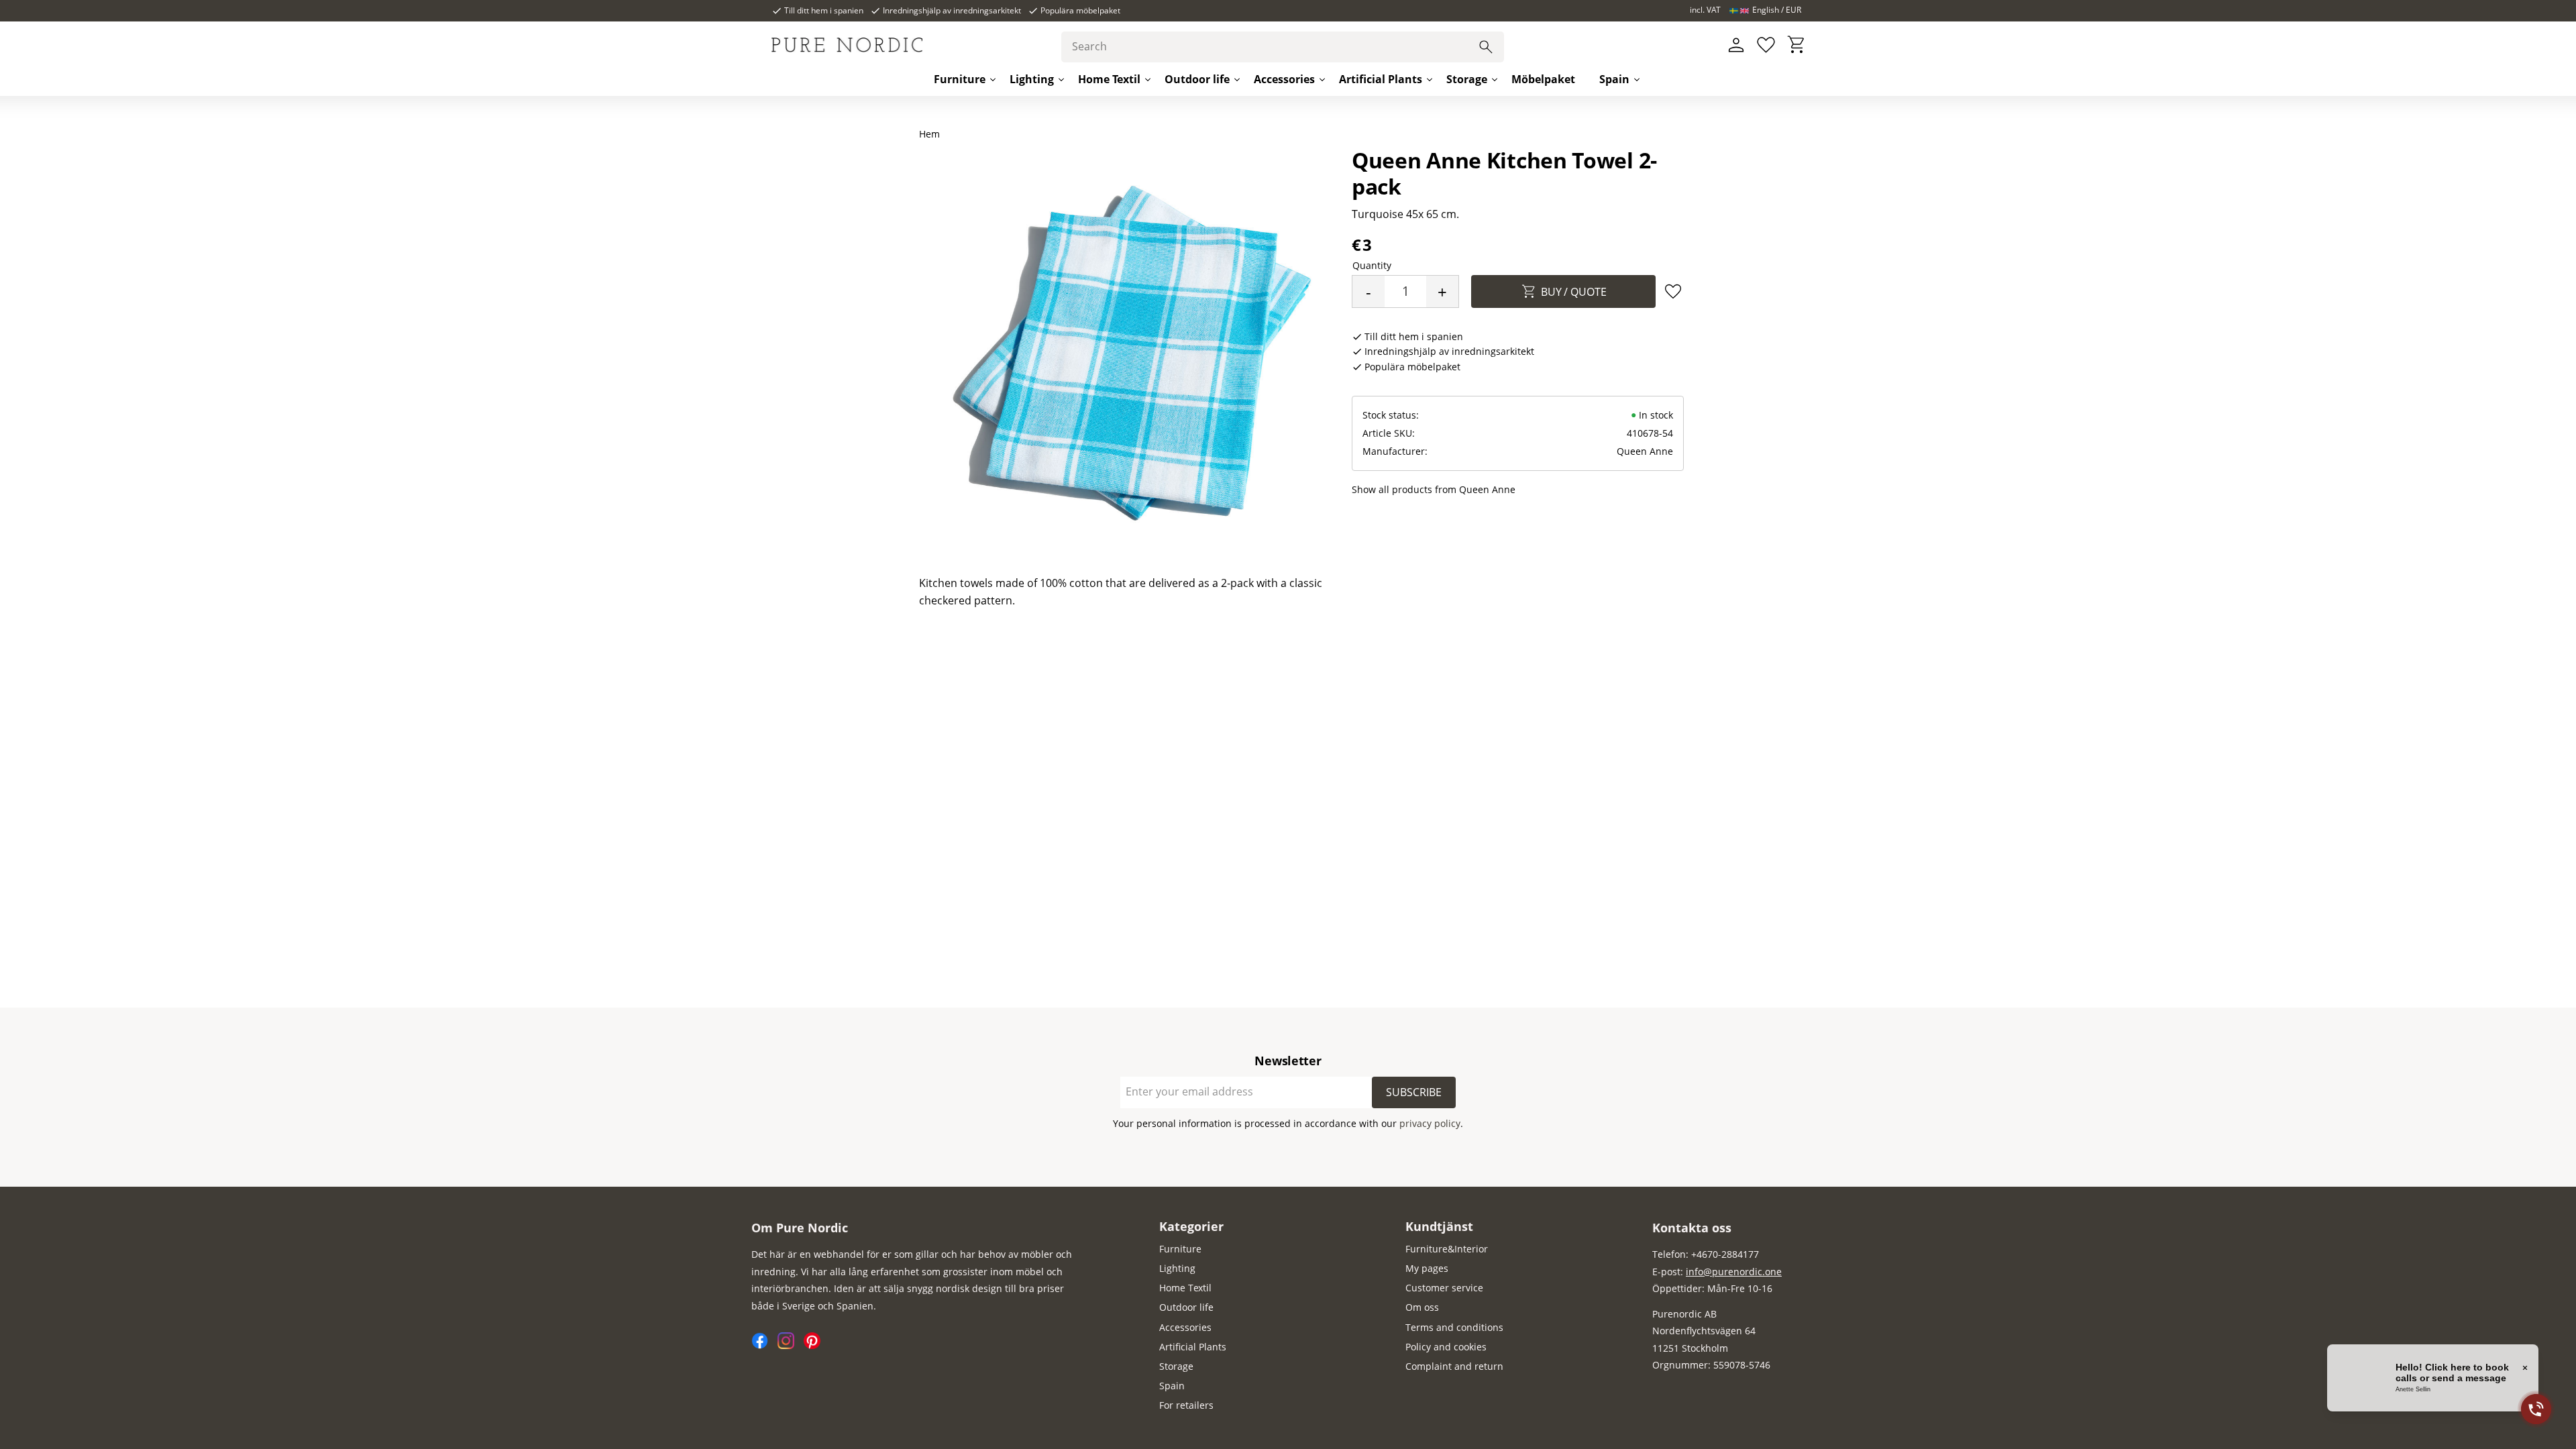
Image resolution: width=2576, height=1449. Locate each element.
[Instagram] (791, 1345)
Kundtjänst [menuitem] (1439, 1226)
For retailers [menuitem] (1186, 1405)
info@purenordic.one (1734, 1272)
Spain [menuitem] (1614, 79)
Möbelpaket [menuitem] (1543, 79)
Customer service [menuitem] (1444, 1288)
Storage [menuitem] (1467, 79)
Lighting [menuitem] (1032, 79)
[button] (1766, 45)
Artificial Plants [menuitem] (1381, 79)
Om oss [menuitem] (1422, 1307)
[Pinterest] (815, 1345)
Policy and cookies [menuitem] (1446, 1347)
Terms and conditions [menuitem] (1454, 1327)
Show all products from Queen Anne (1434, 489)
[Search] (1486, 47)
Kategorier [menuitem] (1191, 1226)
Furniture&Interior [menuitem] (1447, 1249)
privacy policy (1430, 1123)
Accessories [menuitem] (1284, 79)
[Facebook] (764, 1345)
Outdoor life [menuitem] (1197, 79)
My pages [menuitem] (1427, 1268)
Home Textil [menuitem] (1109, 79)
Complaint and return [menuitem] (1454, 1366)
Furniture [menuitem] (960, 79)
